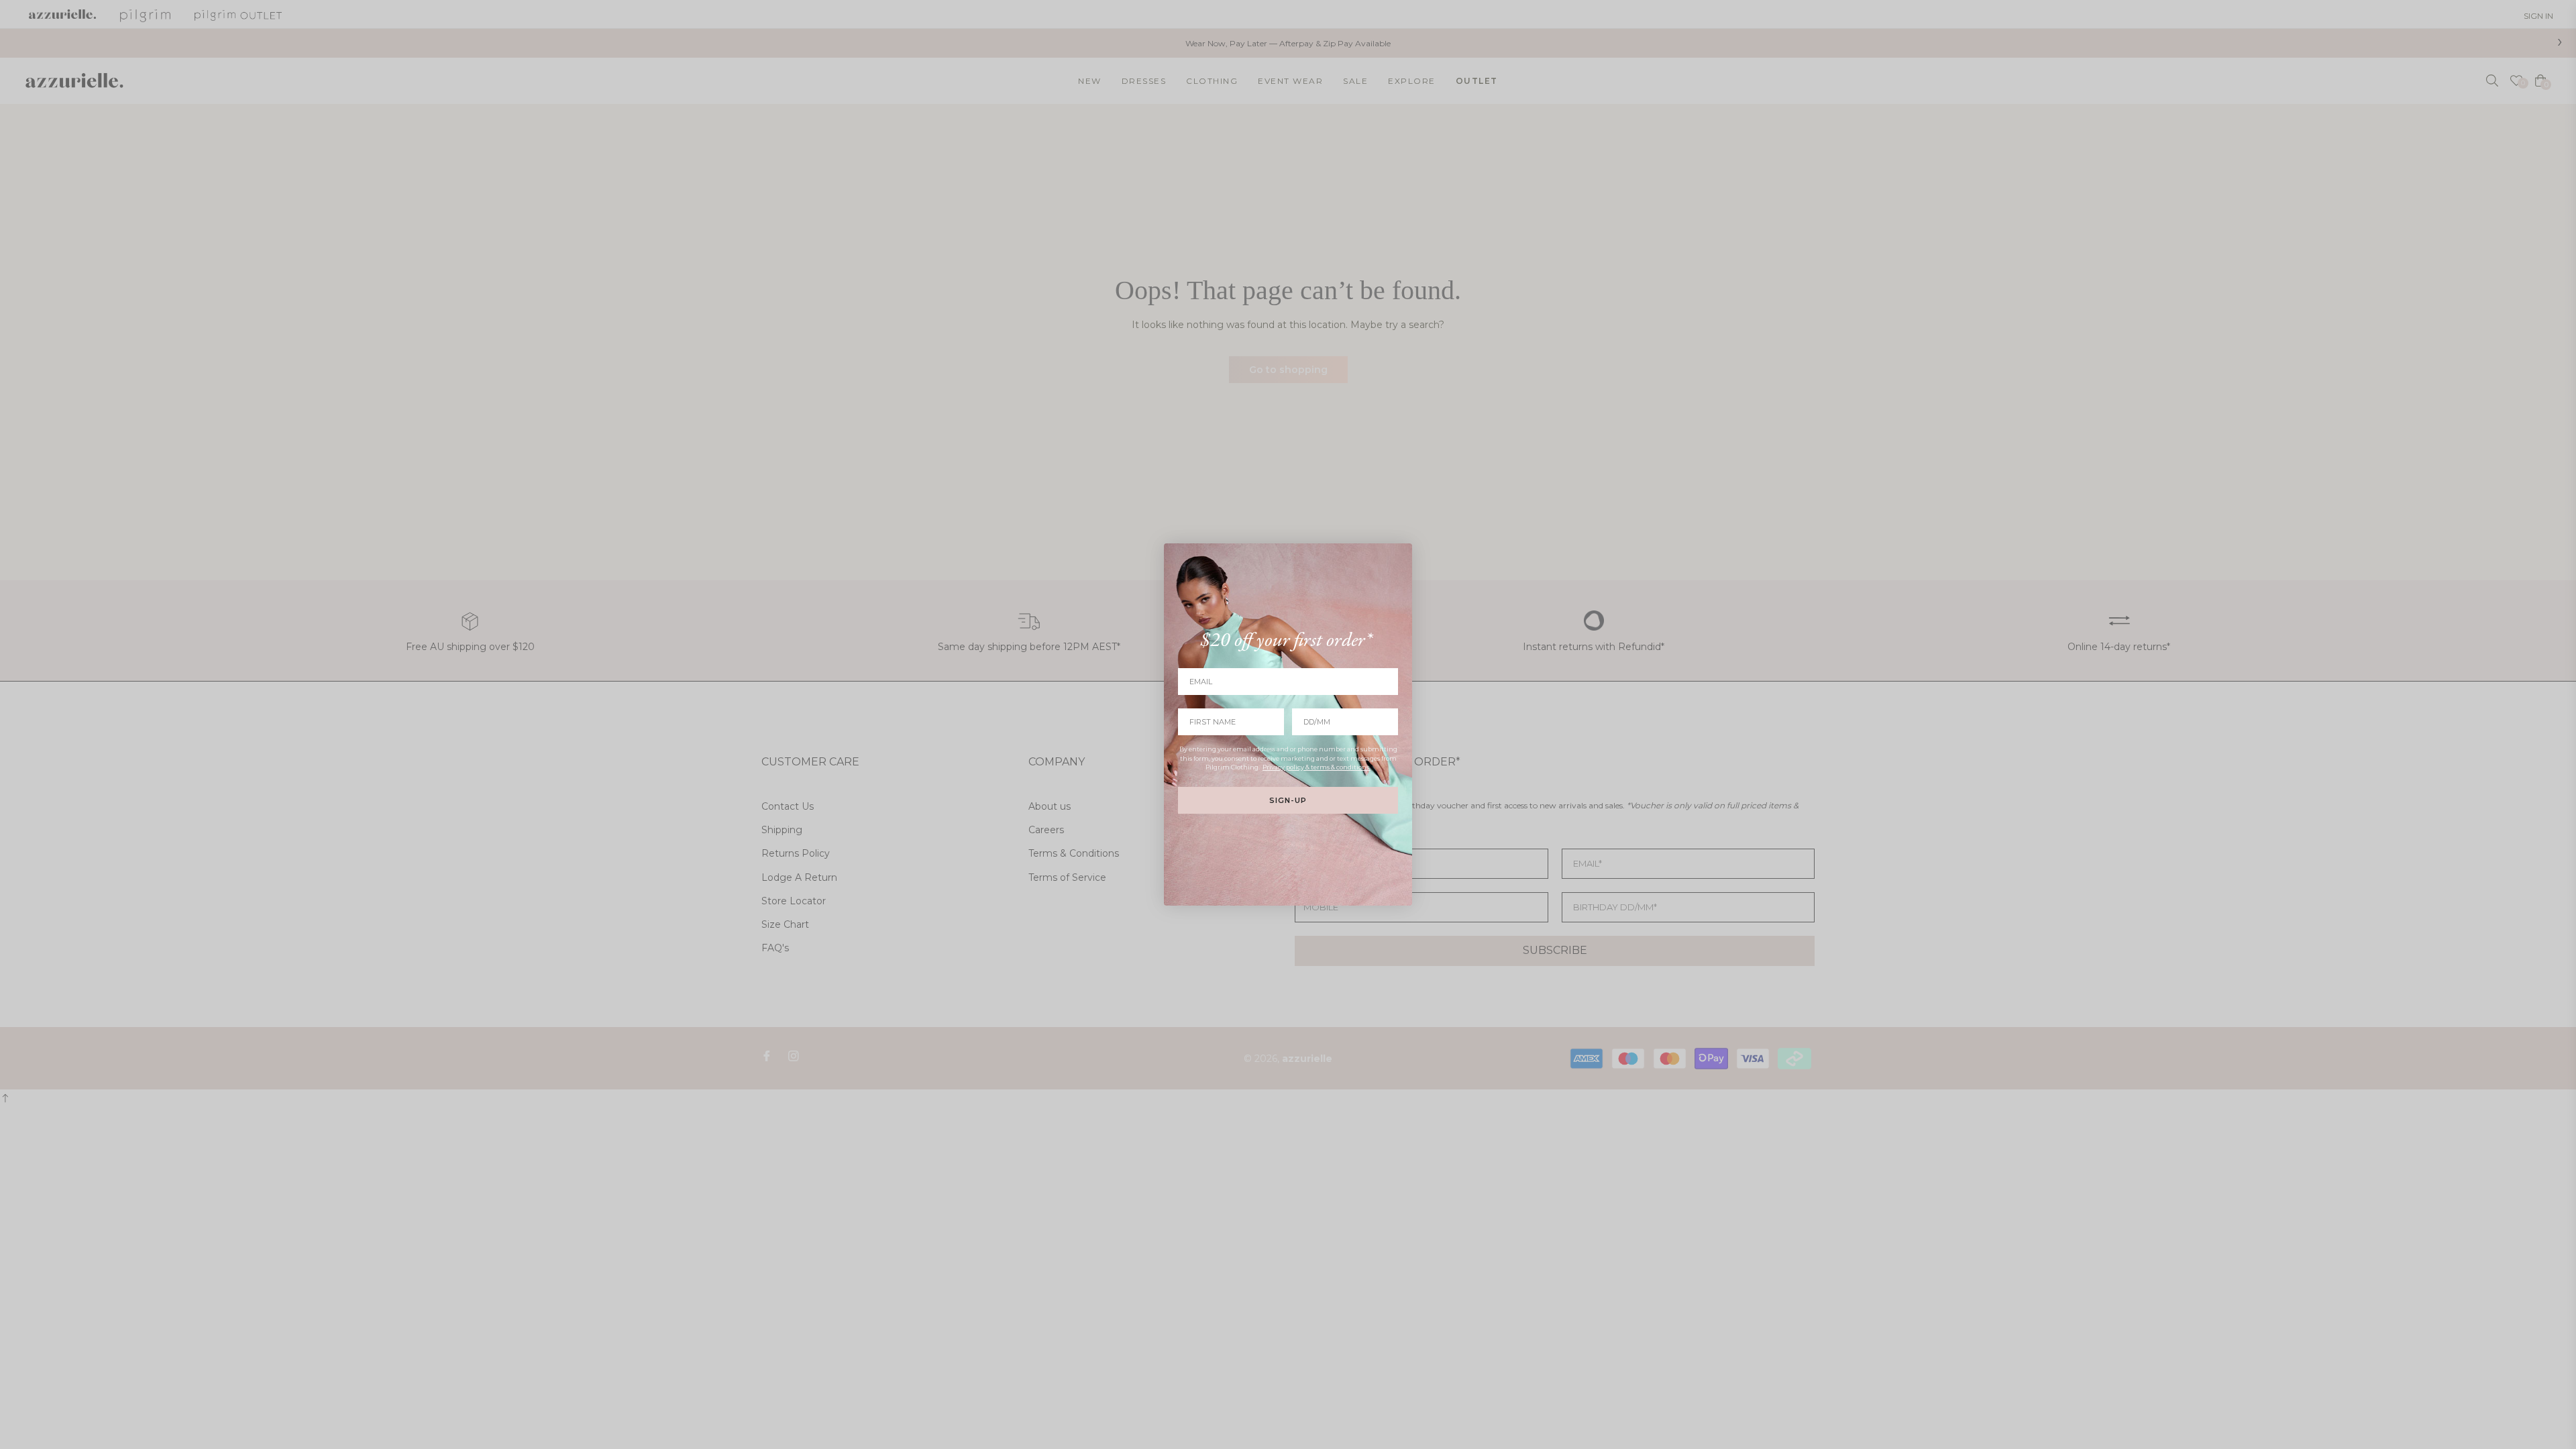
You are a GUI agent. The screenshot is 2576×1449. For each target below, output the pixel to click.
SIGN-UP (1288, 800)
